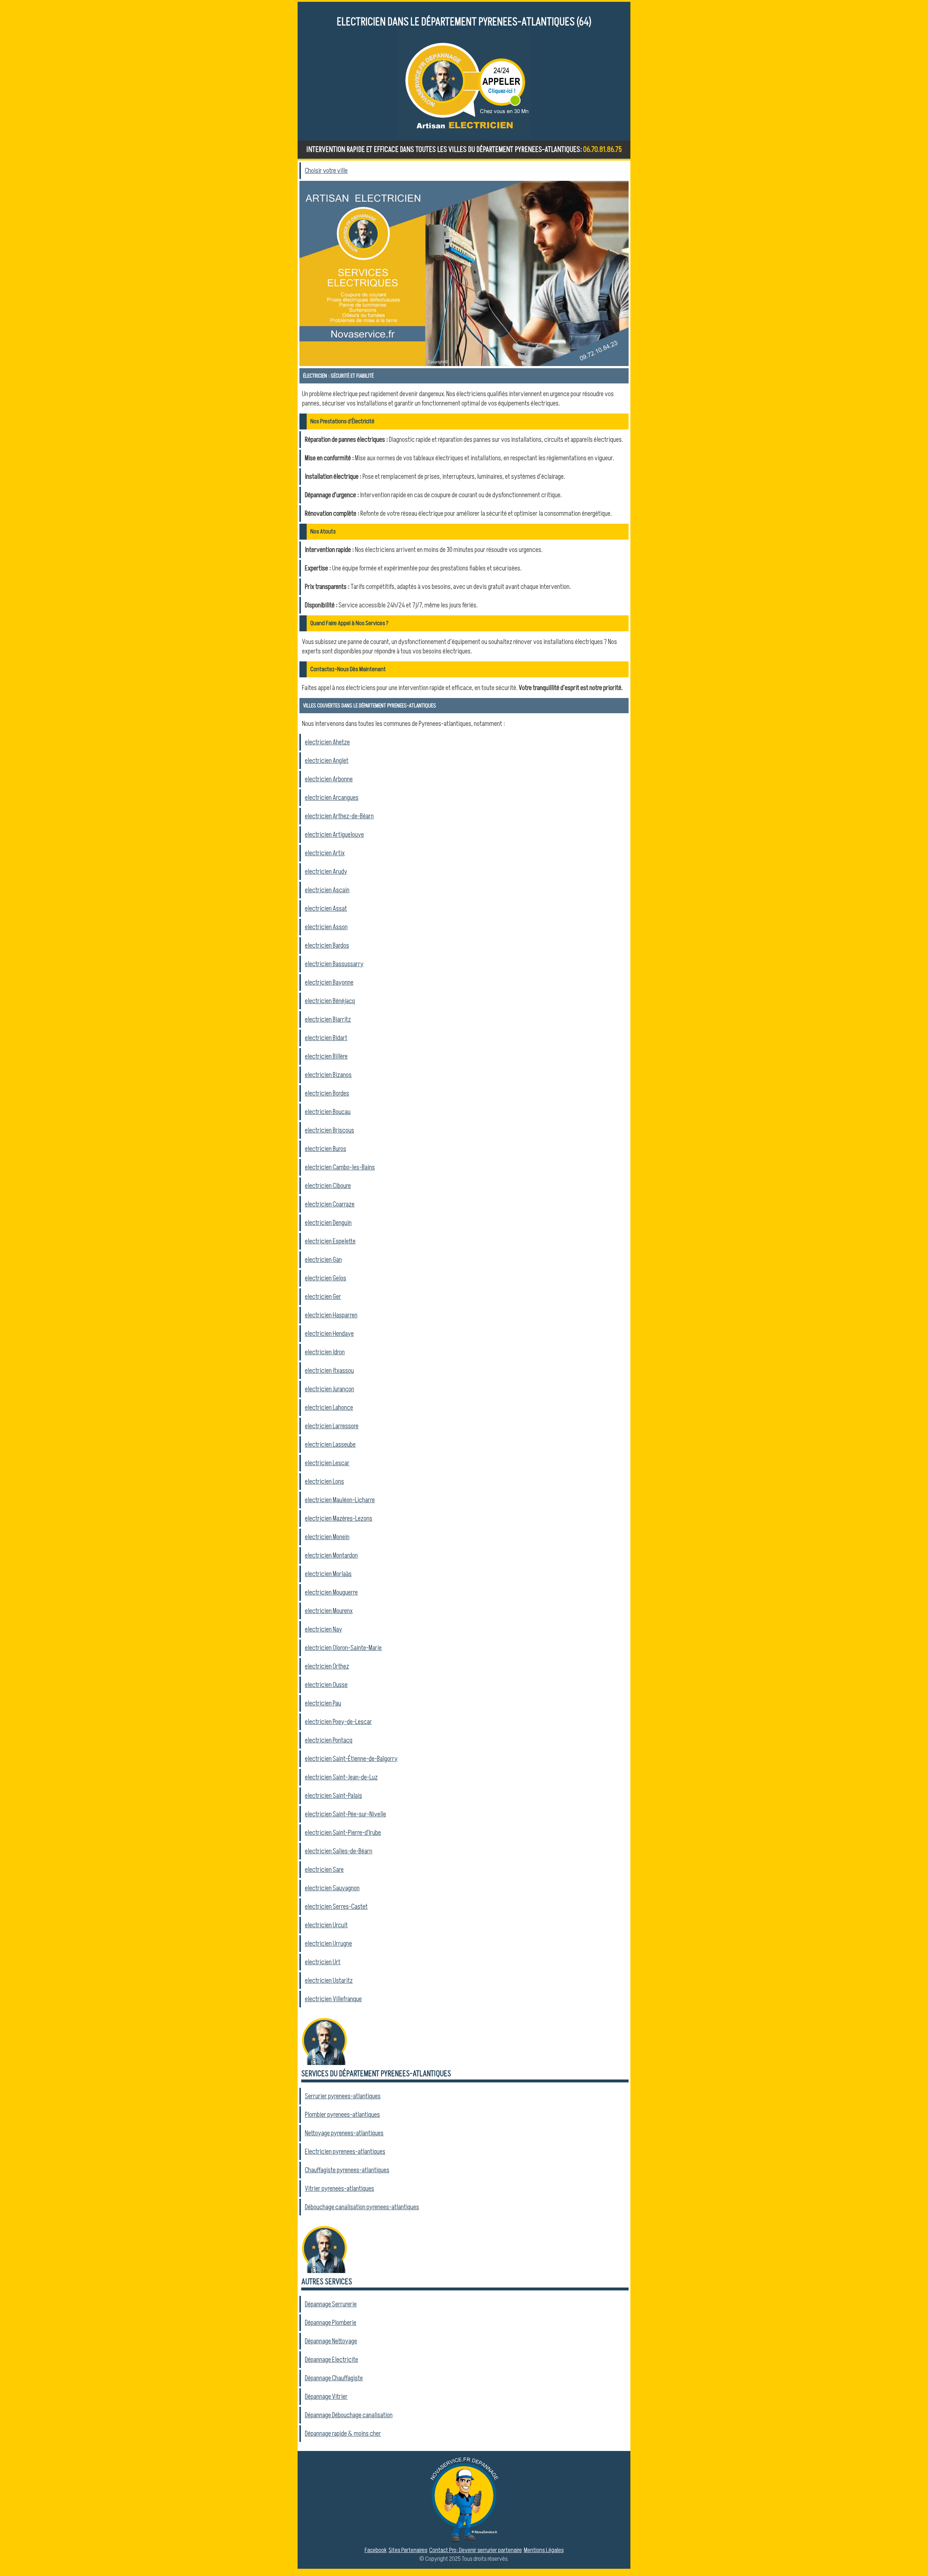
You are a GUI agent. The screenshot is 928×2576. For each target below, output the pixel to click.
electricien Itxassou (329, 1371)
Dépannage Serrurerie (331, 2304)
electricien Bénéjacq (330, 1001)
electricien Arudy (326, 872)
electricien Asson (326, 927)
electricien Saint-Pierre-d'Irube (343, 1833)
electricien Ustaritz (329, 1981)
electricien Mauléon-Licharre (340, 1500)
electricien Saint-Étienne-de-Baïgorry (351, 1759)
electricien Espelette (330, 1241)
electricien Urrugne (328, 1944)
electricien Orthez (327, 1666)
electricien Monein (327, 1537)
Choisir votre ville (326, 171)
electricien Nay (324, 1629)
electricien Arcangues (332, 798)
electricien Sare (324, 1870)
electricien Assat (326, 909)
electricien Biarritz (328, 1019)
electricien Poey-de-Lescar (338, 1722)
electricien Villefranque (333, 1999)
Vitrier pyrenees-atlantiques (339, 2189)
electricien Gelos (326, 1278)
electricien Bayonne (329, 982)
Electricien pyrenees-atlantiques (345, 2152)
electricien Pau (323, 1703)
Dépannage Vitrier (326, 2397)
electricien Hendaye (329, 1334)
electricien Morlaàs (328, 1574)
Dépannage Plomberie (331, 2323)
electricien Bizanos (328, 1075)
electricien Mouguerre (331, 1592)
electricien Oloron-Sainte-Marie (343, 1648)
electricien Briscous (330, 1130)
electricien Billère (326, 1056)
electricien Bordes (327, 1093)
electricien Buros (326, 1149)
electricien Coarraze (330, 1204)
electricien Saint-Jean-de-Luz (341, 1777)
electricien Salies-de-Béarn (339, 1851)
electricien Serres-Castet (336, 1907)
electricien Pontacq (329, 1740)
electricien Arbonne (329, 779)
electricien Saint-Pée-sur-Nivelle (345, 1814)
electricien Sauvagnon (332, 1888)
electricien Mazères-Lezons (339, 1518)
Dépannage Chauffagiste (334, 2378)
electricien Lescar (327, 1463)
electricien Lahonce (329, 1408)
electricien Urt (323, 1962)
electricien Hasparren (331, 1315)
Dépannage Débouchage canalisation (349, 2415)
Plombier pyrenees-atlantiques (342, 2115)
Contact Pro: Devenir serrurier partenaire (476, 2550)
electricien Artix (325, 853)
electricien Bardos (327, 946)
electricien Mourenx (329, 1611)
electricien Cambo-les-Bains (340, 1167)
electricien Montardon (331, 1555)
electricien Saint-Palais (333, 1796)
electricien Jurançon (330, 1389)
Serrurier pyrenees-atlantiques (343, 2096)
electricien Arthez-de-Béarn (339, 816)
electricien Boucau (328, 1112)
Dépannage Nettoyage (331, 2341)
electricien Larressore (332, 1426)
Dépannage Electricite (332, 2360)
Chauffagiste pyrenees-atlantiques (347, 2170)
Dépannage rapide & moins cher (343, 2434)
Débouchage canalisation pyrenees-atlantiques (362, 2207)
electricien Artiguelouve (334, 835)
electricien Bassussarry (334, 964)
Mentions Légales (544, 2550)
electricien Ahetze (327, 742)
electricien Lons (324, 1482)
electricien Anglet (327, 761)
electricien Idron (325, 1352)
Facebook (376, 2550)
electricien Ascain (327, 890)
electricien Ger (323, 1297)
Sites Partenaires (408, 2550)
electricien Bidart (326, 1038)
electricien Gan (323, 1260)
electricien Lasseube (330, 1445)
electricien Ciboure (328, 1186)
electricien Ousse (326, 1685)
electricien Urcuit (326, 1925)
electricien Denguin (328, 1223)
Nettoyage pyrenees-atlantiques (344, 2133)
